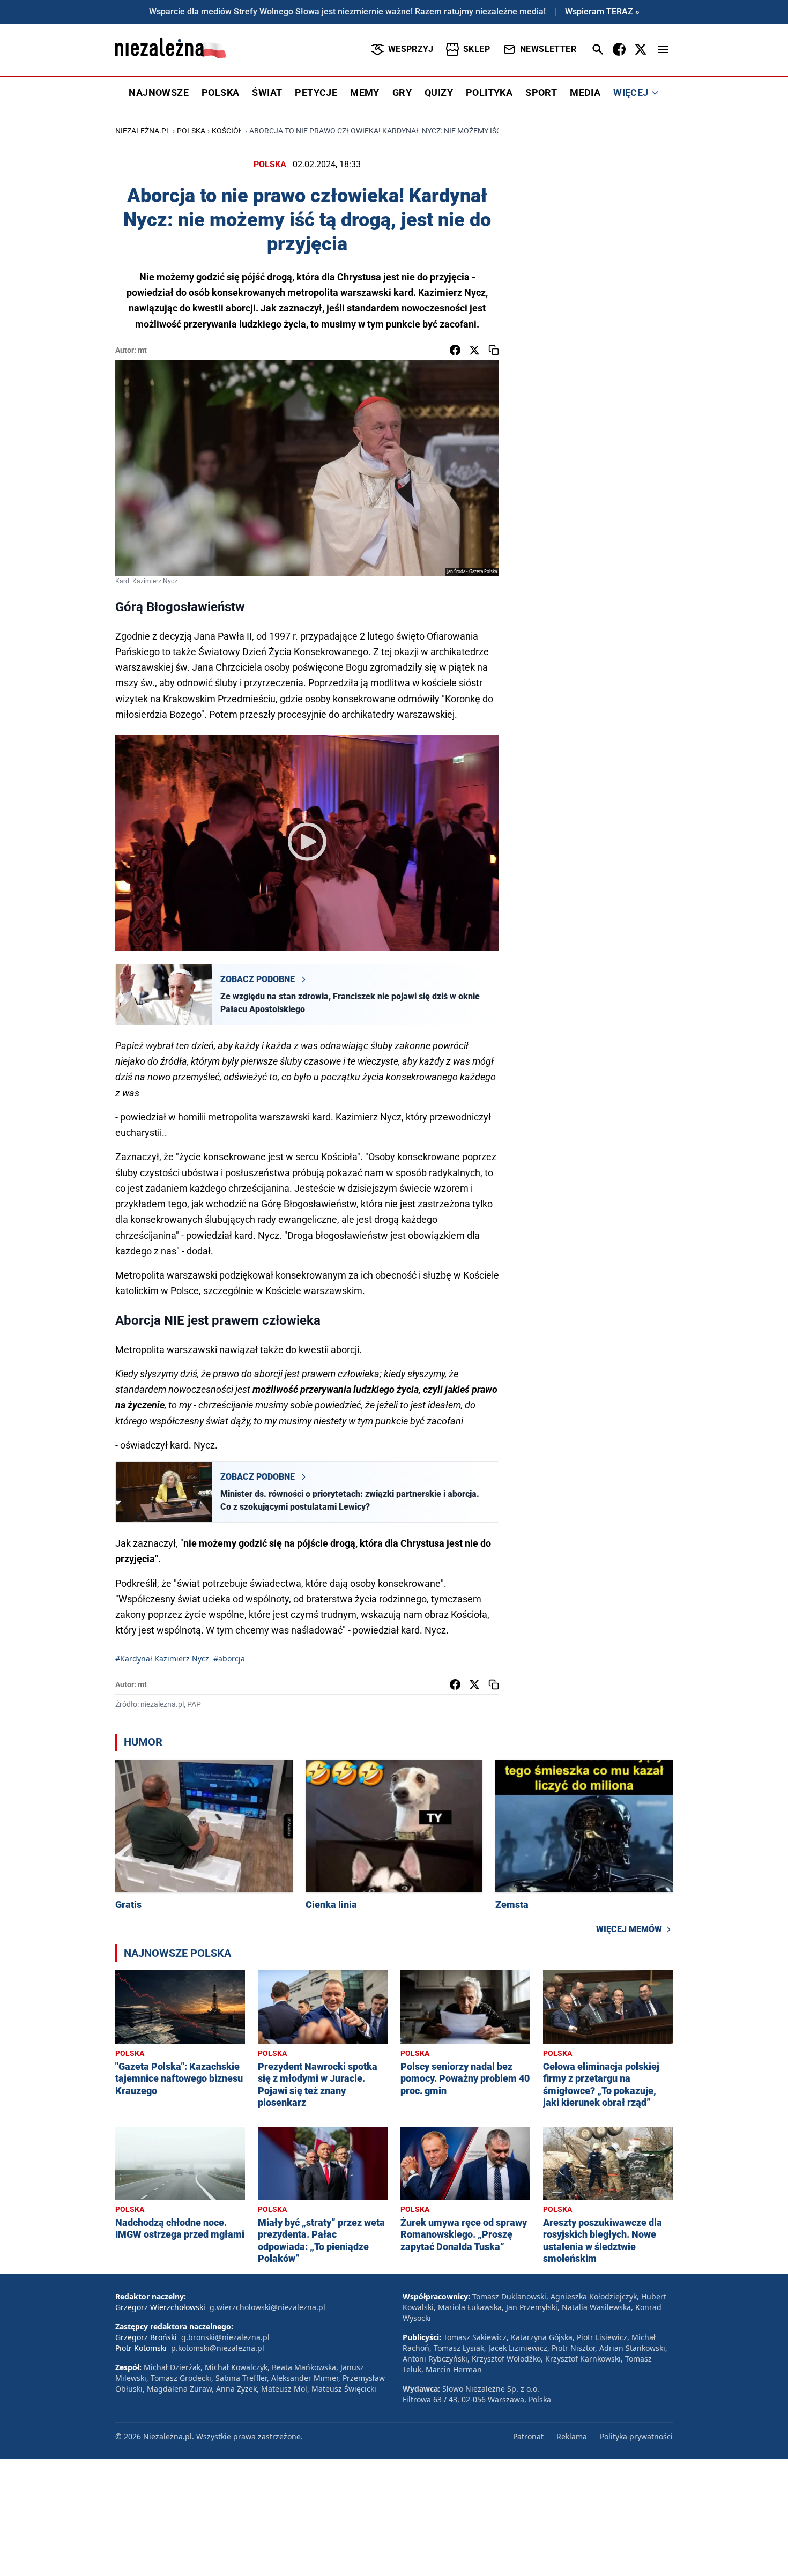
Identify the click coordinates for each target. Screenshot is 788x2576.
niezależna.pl (143, 131)
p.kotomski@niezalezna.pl (218, 2348)
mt (142, 350)
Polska (191, 131)
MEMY (365, 92)
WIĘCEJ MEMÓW (629, 1929)
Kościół (227, 131)
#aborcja (229, 1658)
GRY (402, 92)
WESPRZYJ (411, 49)
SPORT (541, 92)
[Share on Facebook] (455, 350)
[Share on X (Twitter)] (474, 350)
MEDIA (585, 92)
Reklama (572, 2436)
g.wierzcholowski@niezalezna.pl (267, 2307)
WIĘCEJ (631, 92)
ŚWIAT (267, 92)
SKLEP (477, 49)
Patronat (528, 2436)
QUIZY (439, 92)
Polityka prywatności (636, 2436)
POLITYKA (489, 92)
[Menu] (663, 49)
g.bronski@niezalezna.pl (225, 2337)
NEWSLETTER (548, 49)
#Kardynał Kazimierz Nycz (162, 1658)
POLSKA (220, 92)
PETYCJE (316, 92)
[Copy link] (494, 350)
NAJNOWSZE (159, 92)
